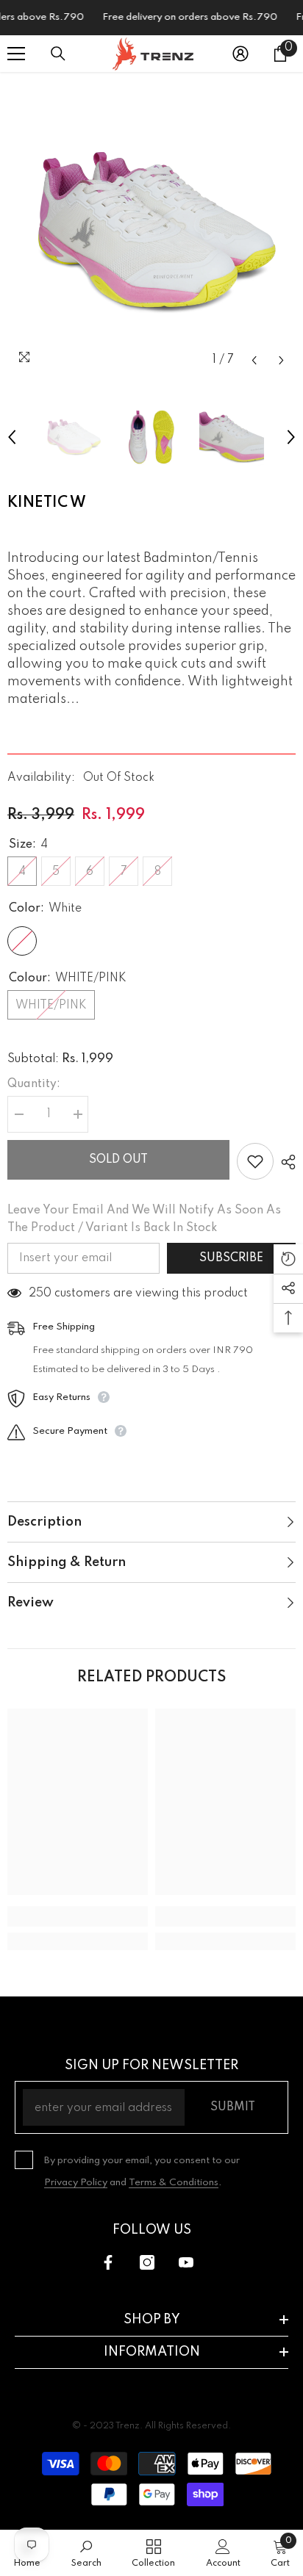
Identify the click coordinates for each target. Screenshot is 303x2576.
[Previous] (254, 360)
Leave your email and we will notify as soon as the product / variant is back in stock (144, 1219)
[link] (78, 1916)
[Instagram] (147, 2262)
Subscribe (231, 1258)
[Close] (293, 2452)
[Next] (281, 360)
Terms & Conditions (174, 2183)
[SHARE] (285, 1162)
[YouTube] (186, 2262)
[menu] (16, 54)
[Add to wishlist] (255, 1161)
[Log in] (240, 54)
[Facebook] (108, 2262)
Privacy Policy (76, 2183)
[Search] (58, 54)
